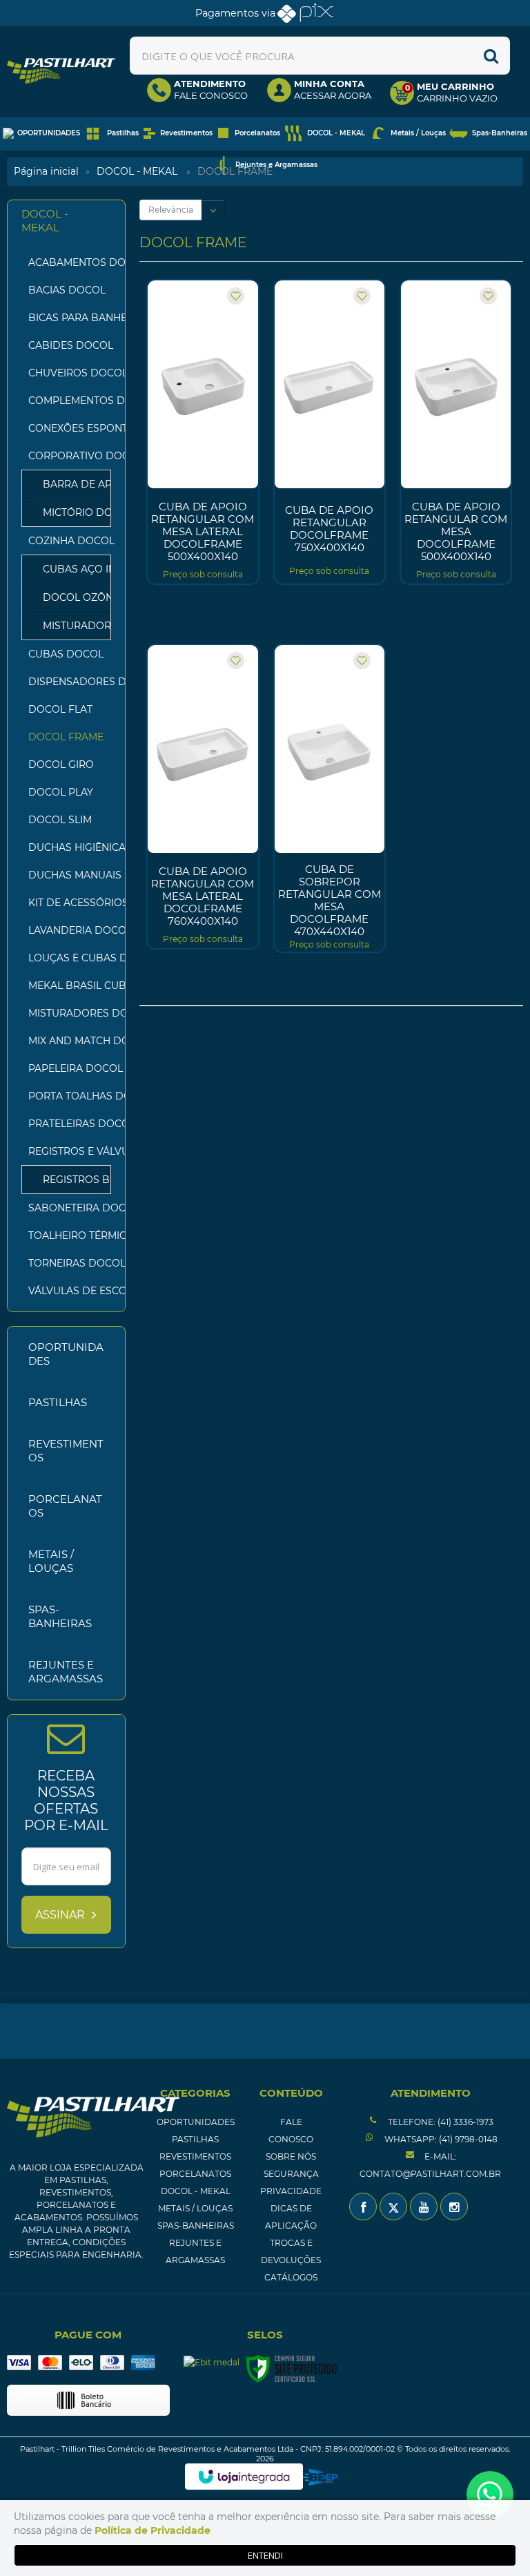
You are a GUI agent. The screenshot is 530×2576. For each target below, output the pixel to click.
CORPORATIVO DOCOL (59, 456)
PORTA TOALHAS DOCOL (70, 1096)
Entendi (265, 2555)
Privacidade (291, 2191)
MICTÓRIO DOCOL (70, 512)
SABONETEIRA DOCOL (70, 1208)
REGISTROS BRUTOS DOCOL (70, 1180)
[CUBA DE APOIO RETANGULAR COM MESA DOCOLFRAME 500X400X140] (456, 432)
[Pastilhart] (61, 71)
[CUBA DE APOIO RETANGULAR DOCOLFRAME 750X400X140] (330, 432)
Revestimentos (195, 2156)
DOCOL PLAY (61, 792)
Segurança (291, 2174)
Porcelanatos (195, 2174)
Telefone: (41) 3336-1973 (440, 2122)
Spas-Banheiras (196, 2226)
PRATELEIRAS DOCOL (70, 1124)
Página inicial (46, 171)
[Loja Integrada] (244, 2477)
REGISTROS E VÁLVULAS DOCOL (59, 1151)
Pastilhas (195, 2139)
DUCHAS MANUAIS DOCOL (70, 875)
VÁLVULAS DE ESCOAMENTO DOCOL (70, 1291)
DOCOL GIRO (61, 765)
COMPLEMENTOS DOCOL (70, 401)
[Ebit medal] (212, 2362)
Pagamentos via (235, 13)
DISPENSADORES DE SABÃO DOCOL (70, 682)
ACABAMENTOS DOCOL (70, 262)
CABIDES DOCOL (70, 345)
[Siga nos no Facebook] (363, 2207)
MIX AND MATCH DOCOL (70, 1041)
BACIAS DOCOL (67, 290)
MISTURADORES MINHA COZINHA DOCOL (70, 626)
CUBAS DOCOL (66, 654)
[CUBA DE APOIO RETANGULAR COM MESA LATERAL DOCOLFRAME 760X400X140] (203, 797)
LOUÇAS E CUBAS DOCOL (70, 958)
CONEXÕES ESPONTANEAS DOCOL (70, 428)
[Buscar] (491, 56)
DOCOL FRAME (66, 737)
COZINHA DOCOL (59, 541)
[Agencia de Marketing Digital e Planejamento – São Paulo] (321, 2477)
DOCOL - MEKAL (137, 171)
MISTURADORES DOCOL (70, 1013)
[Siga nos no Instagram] (454, 2207)
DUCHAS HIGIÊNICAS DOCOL (70, 847)
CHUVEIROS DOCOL (70, 373)
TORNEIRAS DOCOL (70, 1263)
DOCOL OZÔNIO (70, 597)
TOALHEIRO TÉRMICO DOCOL (70, 1236)
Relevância (171, 210)
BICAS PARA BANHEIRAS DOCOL (70, 318)
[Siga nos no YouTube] (424, 2207)
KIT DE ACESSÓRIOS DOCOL (70, 903)
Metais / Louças (195, 2208)
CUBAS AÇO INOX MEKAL (70, 569)
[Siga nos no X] (393, 2207)
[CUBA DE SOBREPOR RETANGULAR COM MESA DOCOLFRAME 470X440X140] (330, 798)
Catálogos (291, 2277)
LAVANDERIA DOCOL (70, 930)
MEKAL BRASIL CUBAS (70, 986)
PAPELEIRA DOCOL (70, 1068)
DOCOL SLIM (60, 820)
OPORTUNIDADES (196, 2122)
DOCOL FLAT (60, 709)
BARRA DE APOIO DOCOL (70, 484)
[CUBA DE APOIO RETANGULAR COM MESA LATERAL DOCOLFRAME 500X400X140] (203, 432)
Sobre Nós (291, 2156)
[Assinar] (66, 1915)
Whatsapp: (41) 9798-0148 (440, 2139)
